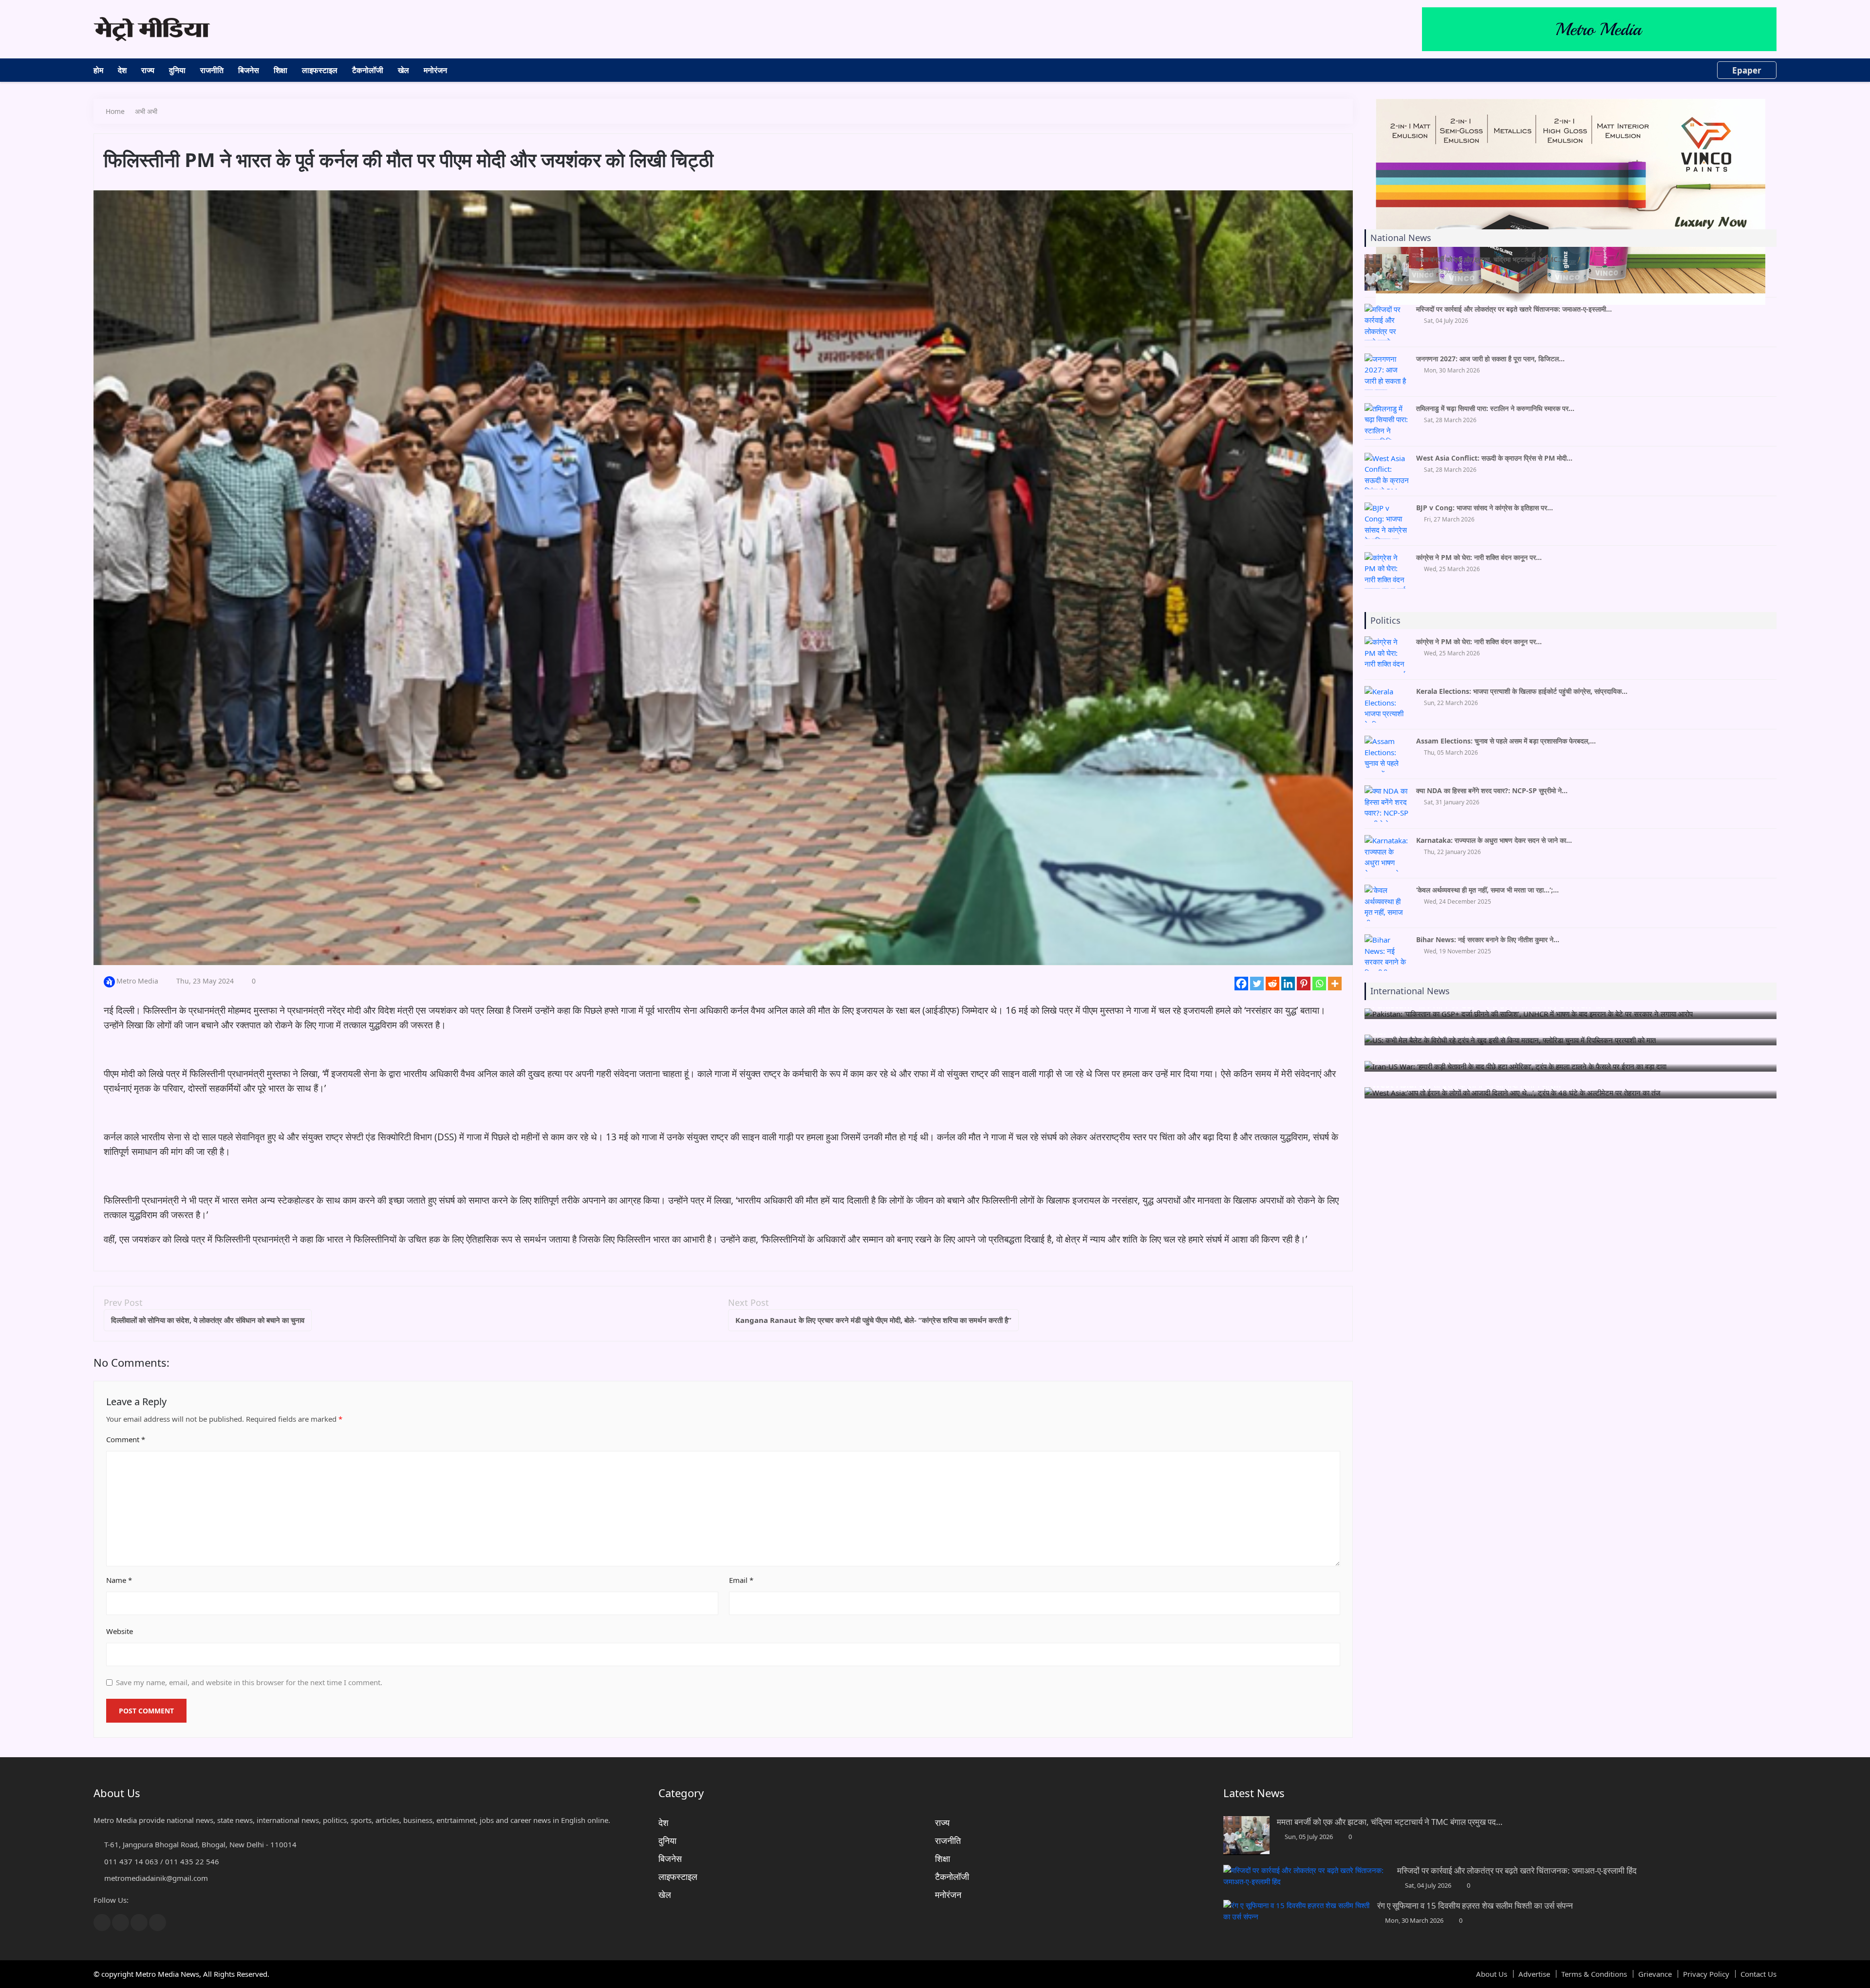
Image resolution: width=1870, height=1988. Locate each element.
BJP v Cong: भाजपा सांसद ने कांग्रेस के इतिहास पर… (1485, 508)
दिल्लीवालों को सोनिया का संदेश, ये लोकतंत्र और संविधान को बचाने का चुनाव (208, 1320)
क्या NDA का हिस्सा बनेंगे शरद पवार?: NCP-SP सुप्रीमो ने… (1492, 790)
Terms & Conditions (1594, 1974)
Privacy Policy (1706, 1974)
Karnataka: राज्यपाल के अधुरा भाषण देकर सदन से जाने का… (1494, 840)
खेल (403, 70)
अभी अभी (146, 111)
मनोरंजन (435, 70)
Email (741, 1580)
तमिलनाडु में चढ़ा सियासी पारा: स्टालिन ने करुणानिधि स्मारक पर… (1495, 408)
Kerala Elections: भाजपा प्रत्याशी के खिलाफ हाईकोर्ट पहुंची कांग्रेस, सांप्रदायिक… (1522, 691)
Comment (126, 1439)
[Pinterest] (1304, 984)
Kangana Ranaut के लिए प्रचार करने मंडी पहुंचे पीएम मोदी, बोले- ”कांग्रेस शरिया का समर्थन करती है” (873, 1320)
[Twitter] (1257, 984)
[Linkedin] (1288, 984)
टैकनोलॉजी (368, 70)
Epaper (1747, 70)
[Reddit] (1272, 984)
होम (98, 70)
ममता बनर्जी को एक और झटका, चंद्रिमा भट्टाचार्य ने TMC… (1490, 259)
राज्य (148, 70)
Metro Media (137, 981)
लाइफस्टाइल (320, 70)
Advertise (1534, 1974)
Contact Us (1758, 1974)
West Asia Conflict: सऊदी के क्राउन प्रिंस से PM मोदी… (1494, 458)
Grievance (1655, 1974)
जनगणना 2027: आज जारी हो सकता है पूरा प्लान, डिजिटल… (1490, 359)
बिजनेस (249, 70)
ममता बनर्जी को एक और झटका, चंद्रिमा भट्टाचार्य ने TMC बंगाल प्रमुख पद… (1390, 1822)
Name (119, 1580)
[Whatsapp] (1319, 984)
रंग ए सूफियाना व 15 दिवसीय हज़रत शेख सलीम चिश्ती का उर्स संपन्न (1475, 1905)
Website (120, 1631)
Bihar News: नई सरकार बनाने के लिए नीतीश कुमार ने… (1488, 939)
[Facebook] (1241, 984)
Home (115, 111)
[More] (1335, 984)
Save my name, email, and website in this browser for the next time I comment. (249, 1682)
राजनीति (212, 70)
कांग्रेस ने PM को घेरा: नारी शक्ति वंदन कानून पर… (1479, 557)
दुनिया (177, 70)
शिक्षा (280, 70)
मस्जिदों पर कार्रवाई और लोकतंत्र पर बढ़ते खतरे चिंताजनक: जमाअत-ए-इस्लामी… (1514, 309)
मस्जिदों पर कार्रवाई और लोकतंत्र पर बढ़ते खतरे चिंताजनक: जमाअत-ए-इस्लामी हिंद (1517, 1870)
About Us (1492, 1974)
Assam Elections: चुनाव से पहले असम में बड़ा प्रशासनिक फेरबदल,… (1506, 741)
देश (122, 70)
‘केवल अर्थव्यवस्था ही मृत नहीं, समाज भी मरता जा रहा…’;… (1487, 890)
